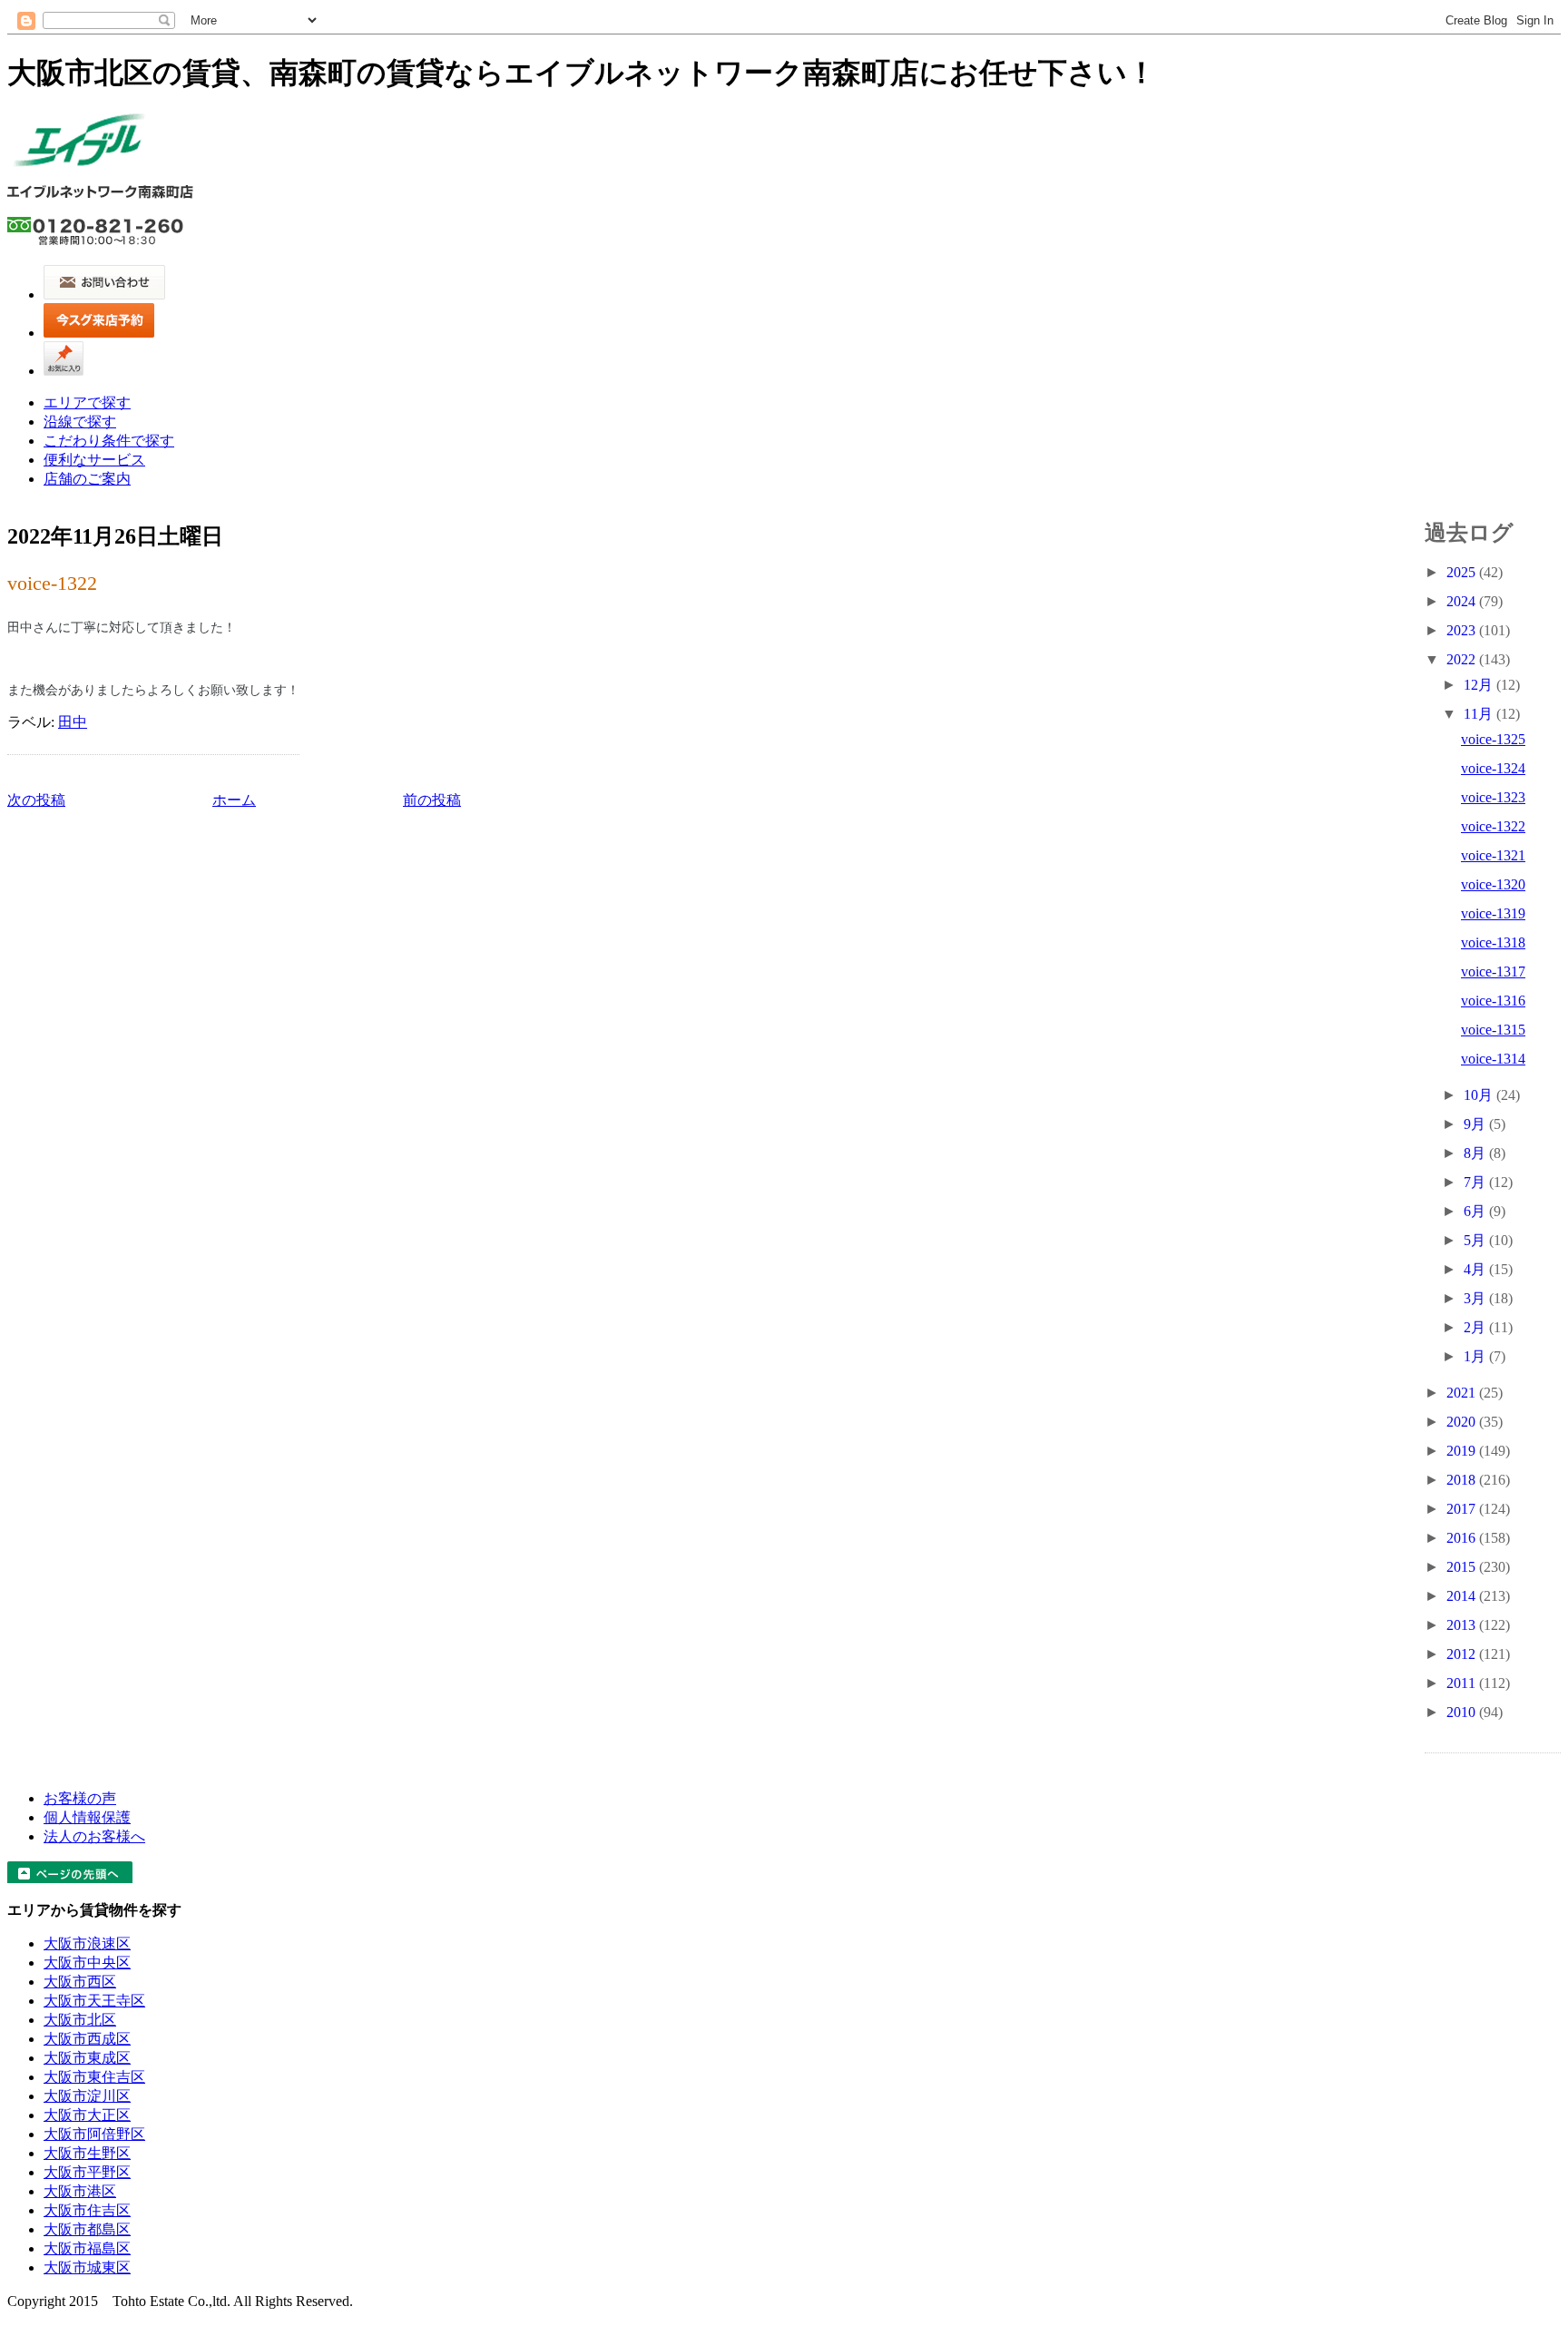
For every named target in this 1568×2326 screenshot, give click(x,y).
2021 (1463, 1393)
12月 (1480, 685)
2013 (1463, 1625)
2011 (1463, 1683)
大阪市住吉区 (87, 2210)
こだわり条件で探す (109, 441)
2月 (1476, 1327)
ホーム (234, 800)
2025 (1463, 572)
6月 (1476, 1211)
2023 (1463, 630)
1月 (1476, 1356)
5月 (1476, 1240)
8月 (1476, 1153)
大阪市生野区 (87, 2153)
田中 (73, 722)
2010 (1463, 1712)
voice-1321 (1493, 855)
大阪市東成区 (87, 2058)
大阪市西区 (80, 1982)
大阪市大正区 (87, 2115)
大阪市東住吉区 (94, 2077)
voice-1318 (1493, 942)
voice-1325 (1493, 739)
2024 (1463, 601)
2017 (1463, 1509)
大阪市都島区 (87, 2229)
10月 (1480, 1095)
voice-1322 (52, 583)
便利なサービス (94, 460)
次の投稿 (36, 800)
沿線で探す (80, 422)
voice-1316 (1493, 1001)
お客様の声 (80, 1798)
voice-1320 (1493, 884)
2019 (1463, 1451)
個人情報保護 (87, 1817)
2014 (1463, 1596)
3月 (1476, 1298)
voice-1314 (1493, 1059)
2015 (1463, 1567)
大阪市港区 (80, 2191)
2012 (1463, 1654)
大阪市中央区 (87, 1963)
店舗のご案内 (87, 479)
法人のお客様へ (94, 1836)
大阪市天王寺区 (94, 2001)
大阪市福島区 (87, 2248)
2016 (1463, 1538)
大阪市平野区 (87, 2172)
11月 (1480, 714)
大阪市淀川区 (87, 2096)
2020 (1463, 1422)
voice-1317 (1493, 972)
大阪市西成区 (87, 2039)
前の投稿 (432, 800)
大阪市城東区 (87, 2267)
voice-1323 (1493, 797)
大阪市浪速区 (87, 1943)
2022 (1463, 659)
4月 (1476, 1269)
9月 (1476, 1124)
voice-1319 (1493, 913)
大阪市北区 (80, 2020)
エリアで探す (87, 402)
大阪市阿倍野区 (94, 2134)
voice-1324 (1493, 768)
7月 (1476, 1182)
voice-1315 (1493, 1030)
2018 (1463, 1480)
